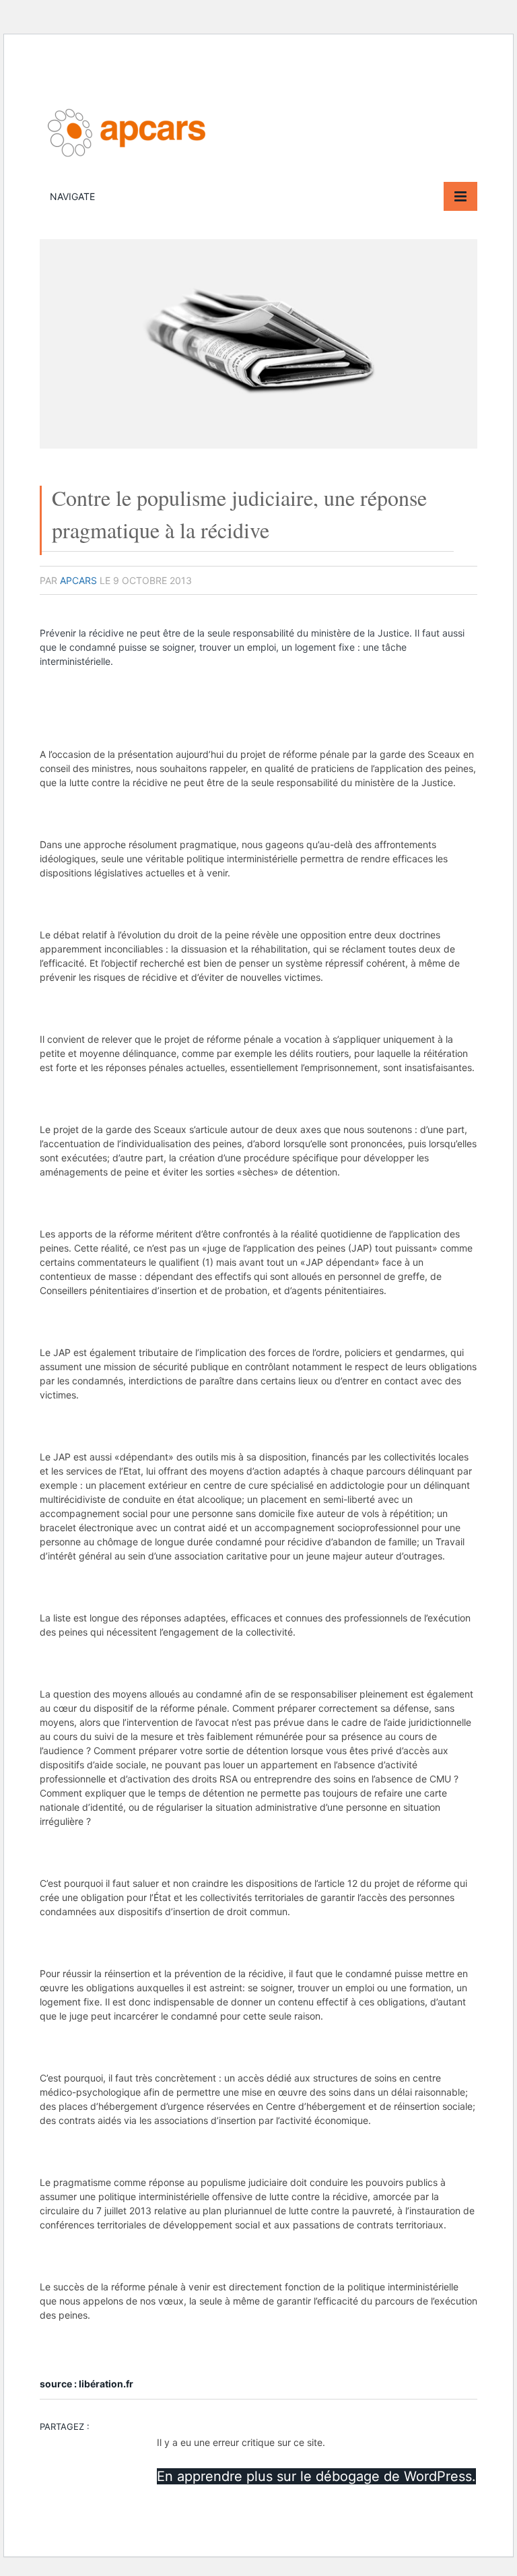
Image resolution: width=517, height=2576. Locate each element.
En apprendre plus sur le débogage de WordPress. (316, 2476)
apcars (78, 580)
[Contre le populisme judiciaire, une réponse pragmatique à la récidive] (258, 445)
